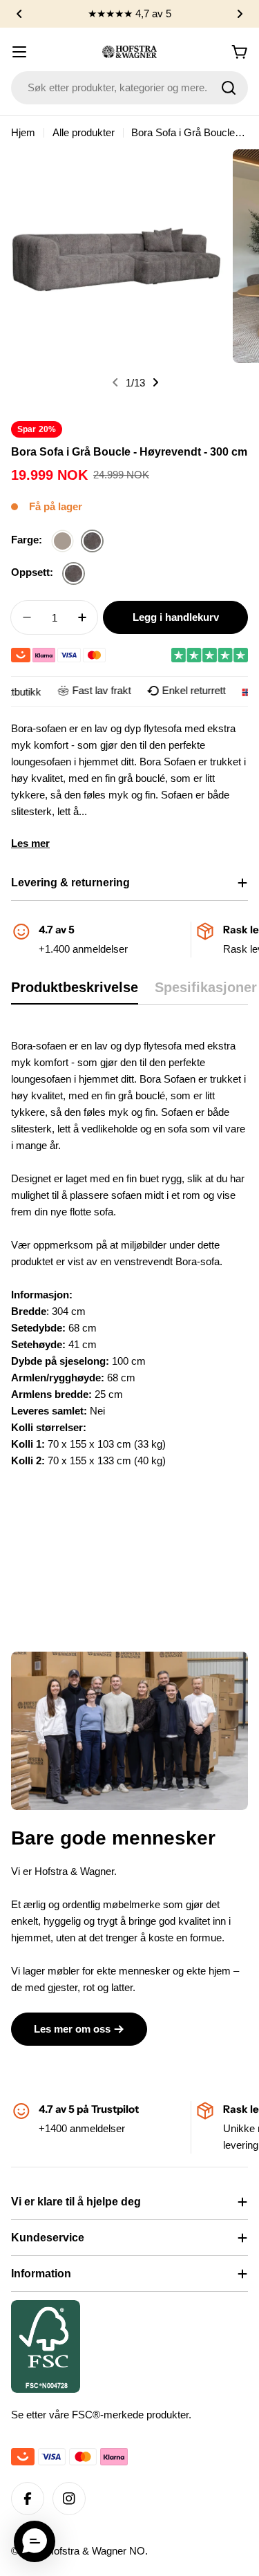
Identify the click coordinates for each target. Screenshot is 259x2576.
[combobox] (129, 88)
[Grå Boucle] (92, 542)
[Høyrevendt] (74, 574)
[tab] (75, 992)
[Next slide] (155, 382)
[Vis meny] (19, 52)
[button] (19, 14)
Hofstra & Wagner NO (96, 2551)
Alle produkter (84, 132)
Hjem (23, 132)
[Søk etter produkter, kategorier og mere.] (229, 88)
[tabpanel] (129, 1287)
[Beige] (63, 542)
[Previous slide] (115, 382)
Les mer (30, 843)
